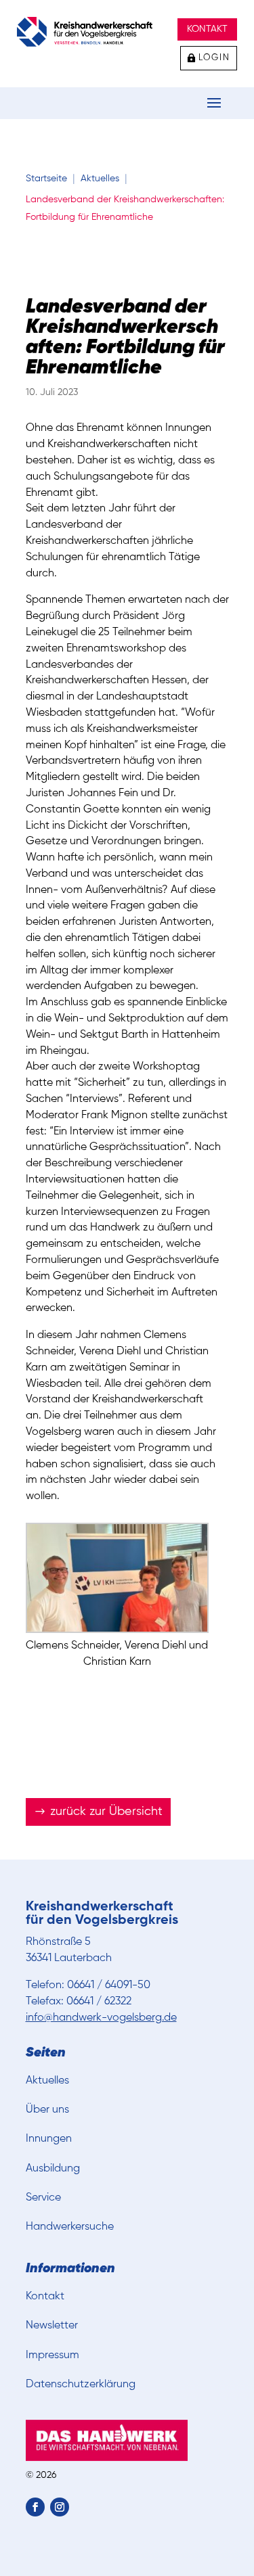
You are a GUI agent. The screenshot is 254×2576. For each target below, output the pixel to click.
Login (214, 58)
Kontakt (207, 29)
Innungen (49, 2139)
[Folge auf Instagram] (60, 2507)
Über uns (47, 2110)
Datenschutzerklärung (81, 2385)
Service (43, 2198)
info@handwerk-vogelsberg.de (101, 2018)
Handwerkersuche (70, 2227)
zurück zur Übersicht (106, 1812)
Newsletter (52, 2326)
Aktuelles (47, 2081)
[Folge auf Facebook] (35, 2507)
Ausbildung (53, 2169)
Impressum (52, 2355)
